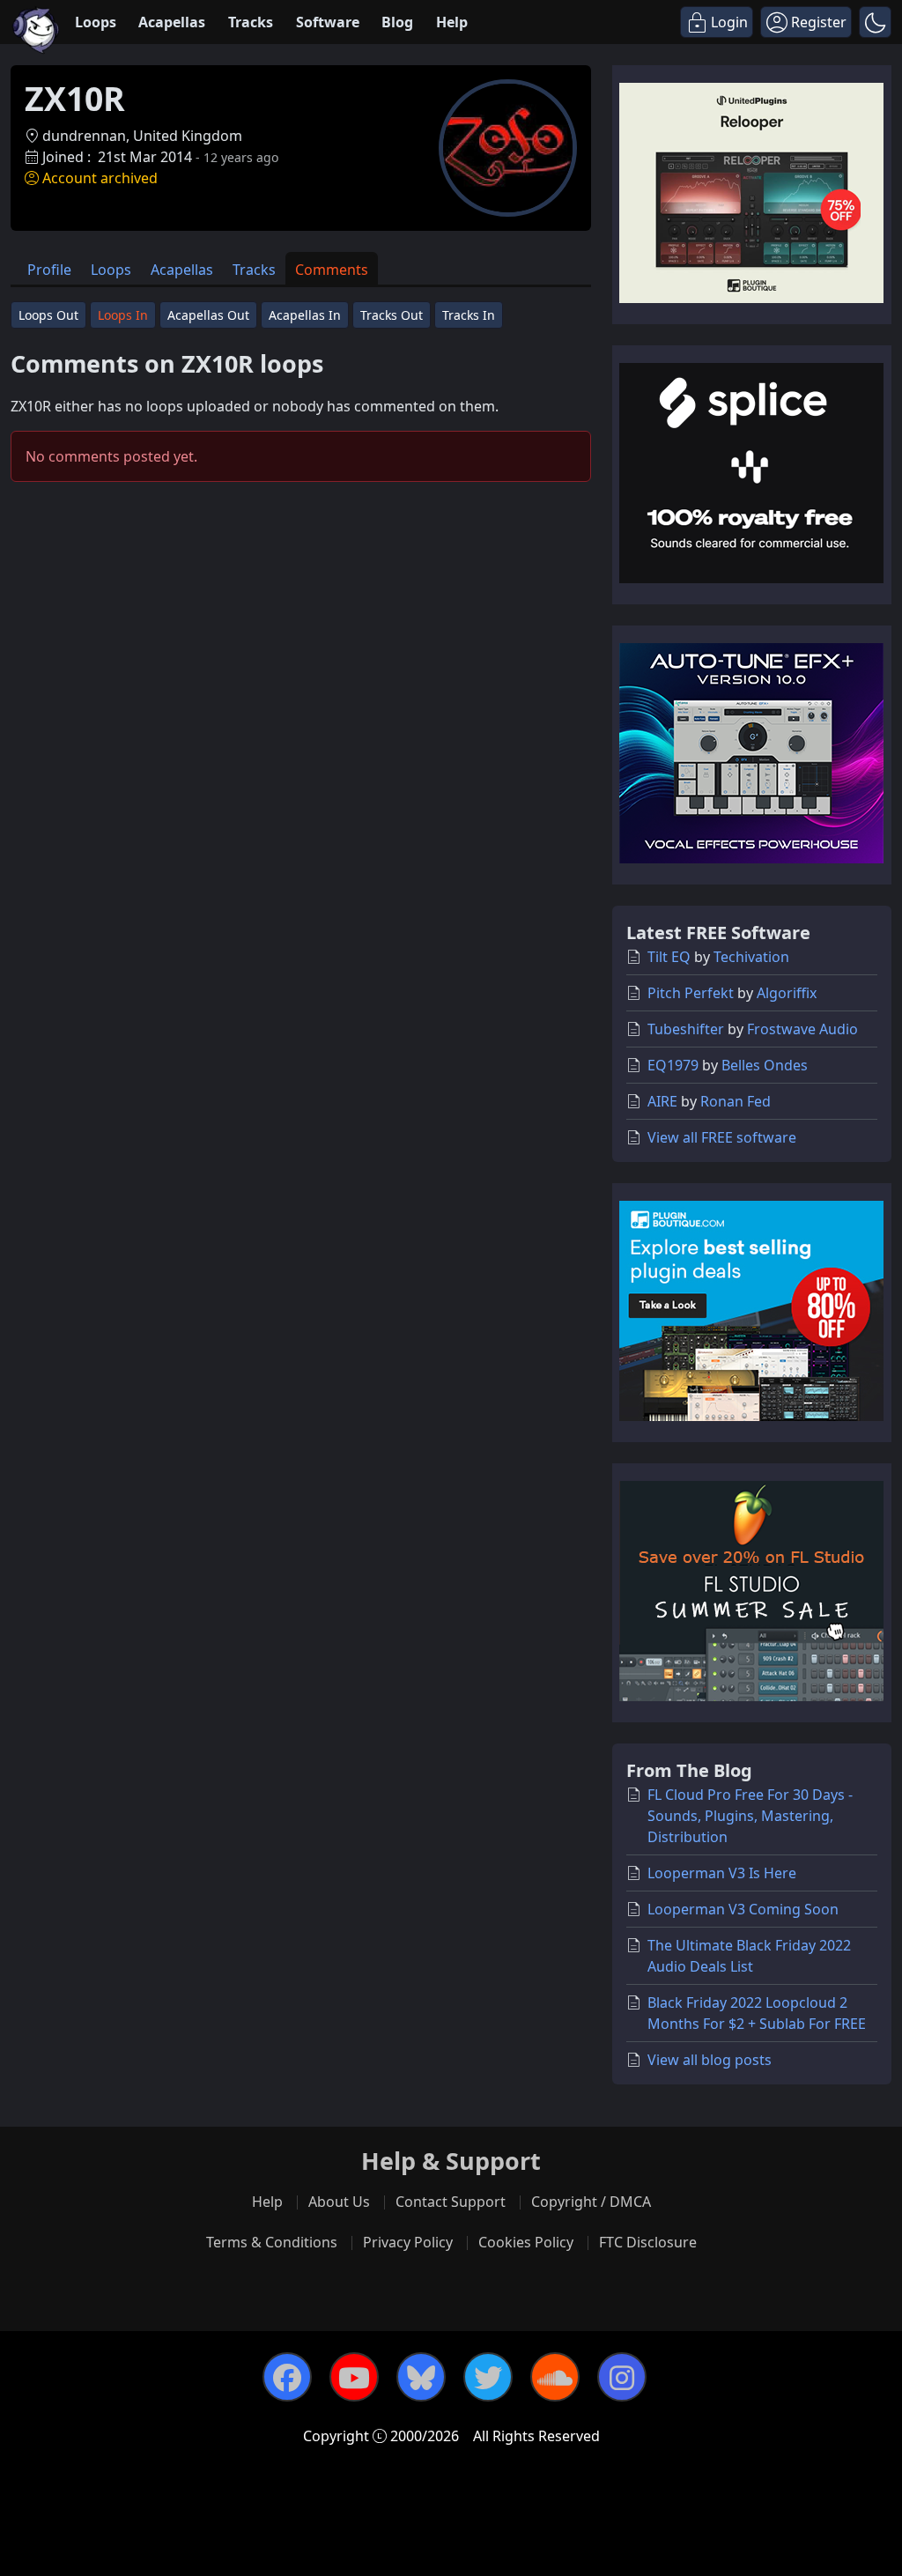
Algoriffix (787, 993)
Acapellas (172, 22)
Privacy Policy (408, 2242)
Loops (96, 22)
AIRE (662, 1101)
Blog (397, 22)
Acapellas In (305, 315)
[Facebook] (287, 2377)
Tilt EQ (669, 957)
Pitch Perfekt (691, 993)
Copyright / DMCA (591, 2202)
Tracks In (469, 315)
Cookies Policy (526, 2242)
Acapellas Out (208, 315)
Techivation (751, 957)
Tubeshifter (686, 1029)
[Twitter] (488, 2377)
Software (328, 22)
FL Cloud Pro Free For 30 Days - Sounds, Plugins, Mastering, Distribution (750, 1816)
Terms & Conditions (272, 2242)
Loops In (123, 315)
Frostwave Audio (802, 1029)
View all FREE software (722, 1137)
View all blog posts (710, 2060)
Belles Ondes (765, 1065)
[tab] (49, 268)
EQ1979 (673, 1065)
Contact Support (451, 2202)
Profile (49, 270)
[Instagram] (622, 2377)
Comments (332, 270)
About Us (339, 2202)
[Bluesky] (421, 2377)
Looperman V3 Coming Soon (743, 1909)
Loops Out (48, 315)
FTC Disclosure (648, 2242)
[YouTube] (354, 2377)
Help (452, 22)
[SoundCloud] (555, 2377)
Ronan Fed (736, 1101)
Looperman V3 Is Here (722, 1873)
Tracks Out (392, 315)
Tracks (251, 22)
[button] (875, 22)
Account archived (100, 178)
